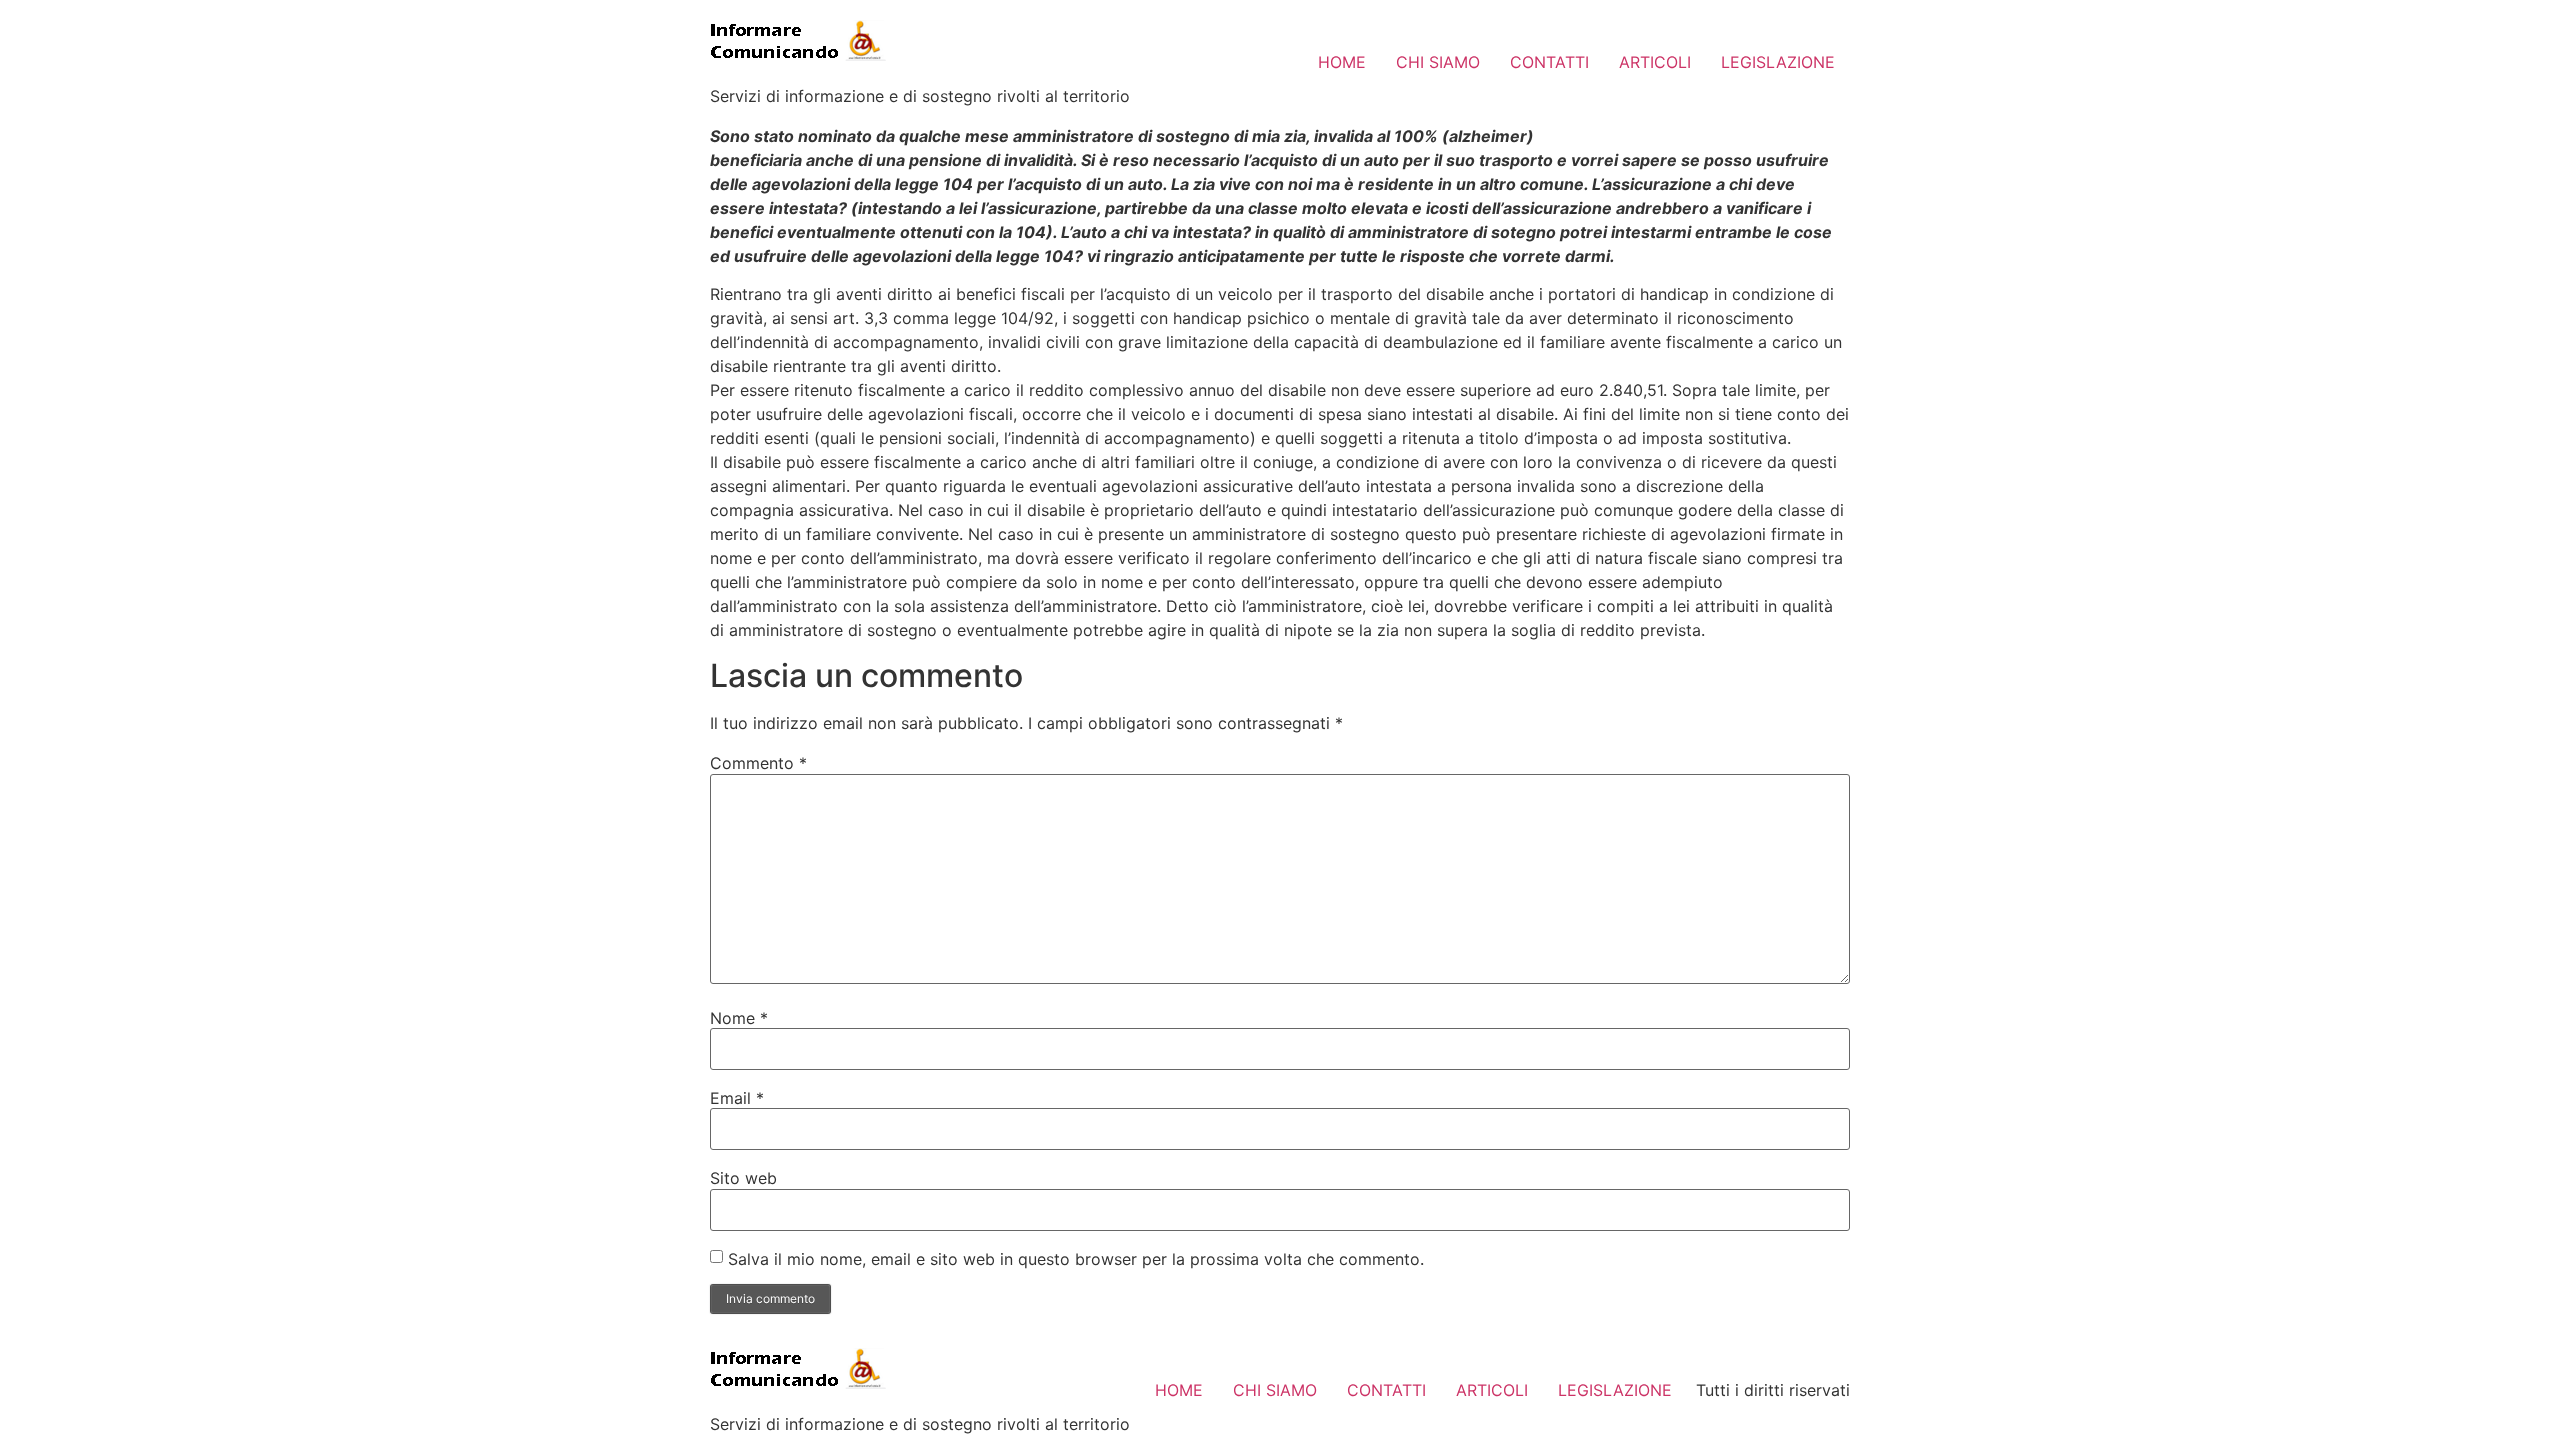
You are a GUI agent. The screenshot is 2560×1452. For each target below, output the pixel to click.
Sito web (743, 1178)
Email (737, 1098)
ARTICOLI (1655, 62)
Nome (739, 1018)
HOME (1342, 62)
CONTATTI (1549, 62)
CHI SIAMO (1438, 62)
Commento (758, 763)
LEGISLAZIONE (1778, 62)
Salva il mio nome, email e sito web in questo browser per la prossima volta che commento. (1076, 1259)
